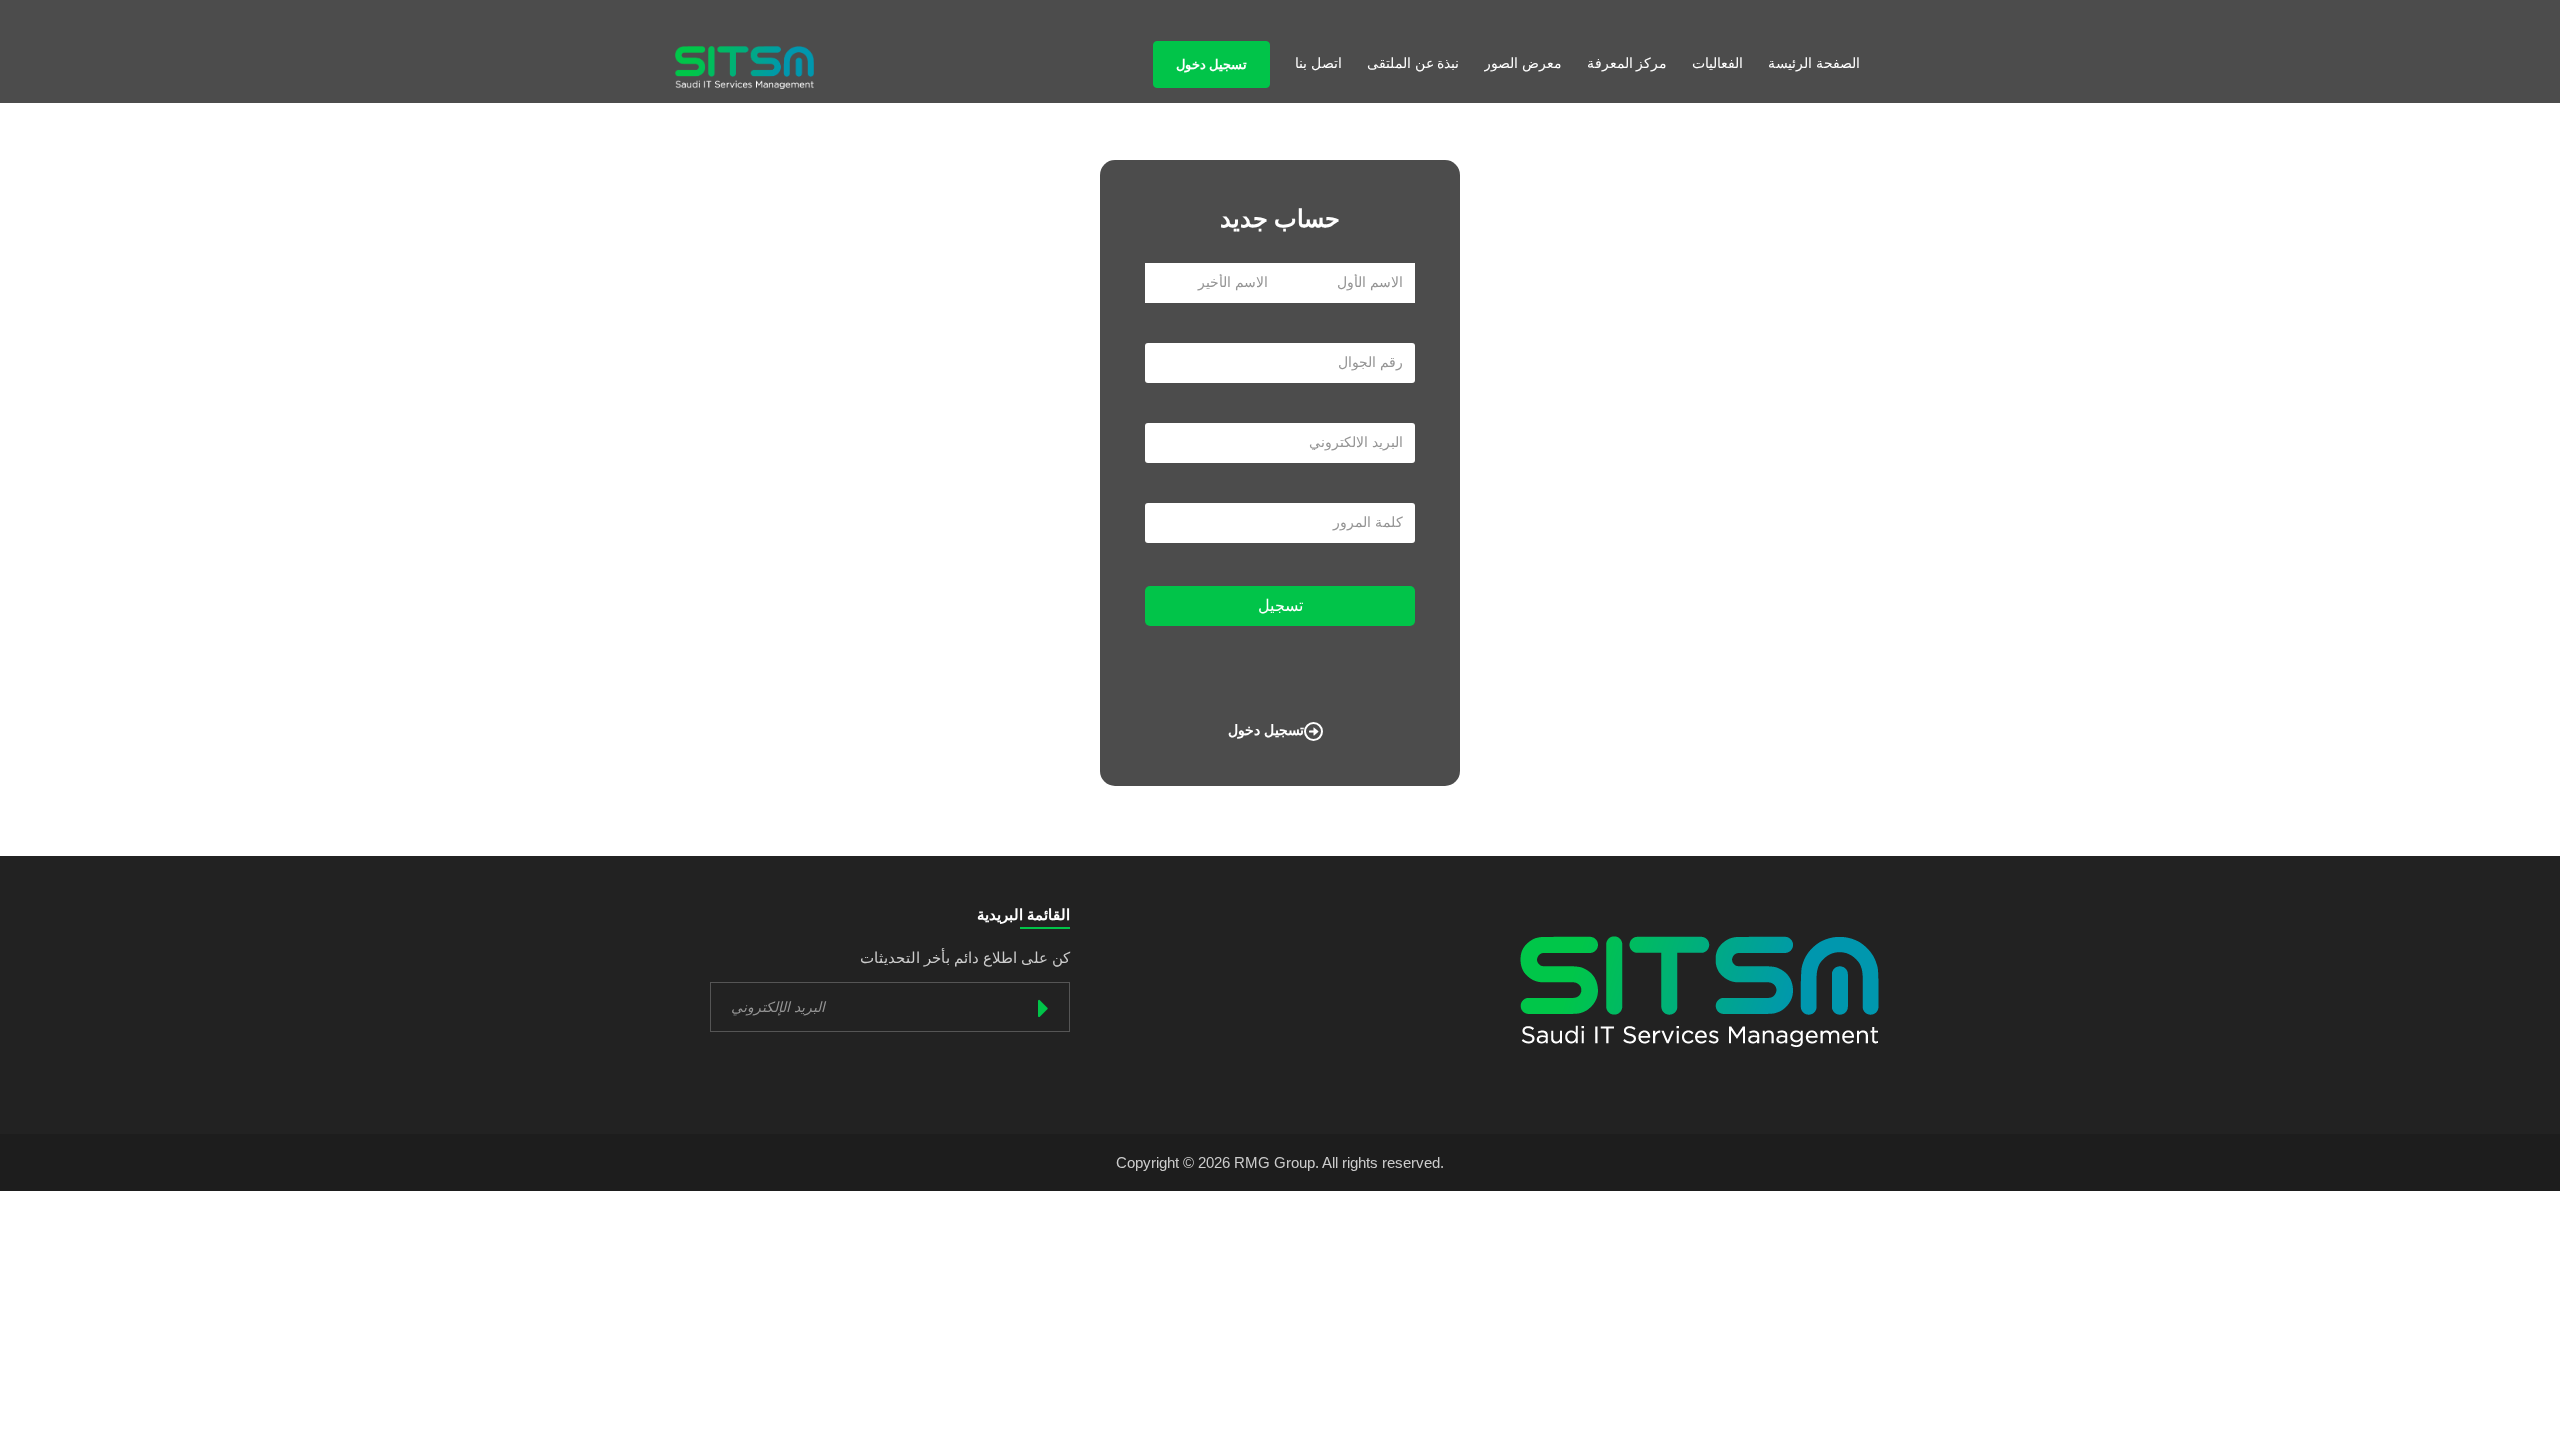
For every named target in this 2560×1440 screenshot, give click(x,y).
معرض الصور (1523, 63)
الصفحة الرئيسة (1814, 63)
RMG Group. (1276, 1162)
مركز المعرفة (1627, 63)
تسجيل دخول (1211, 64)
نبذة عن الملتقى (1413, 63)
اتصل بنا (1318, 63)
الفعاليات (1717, 63)
